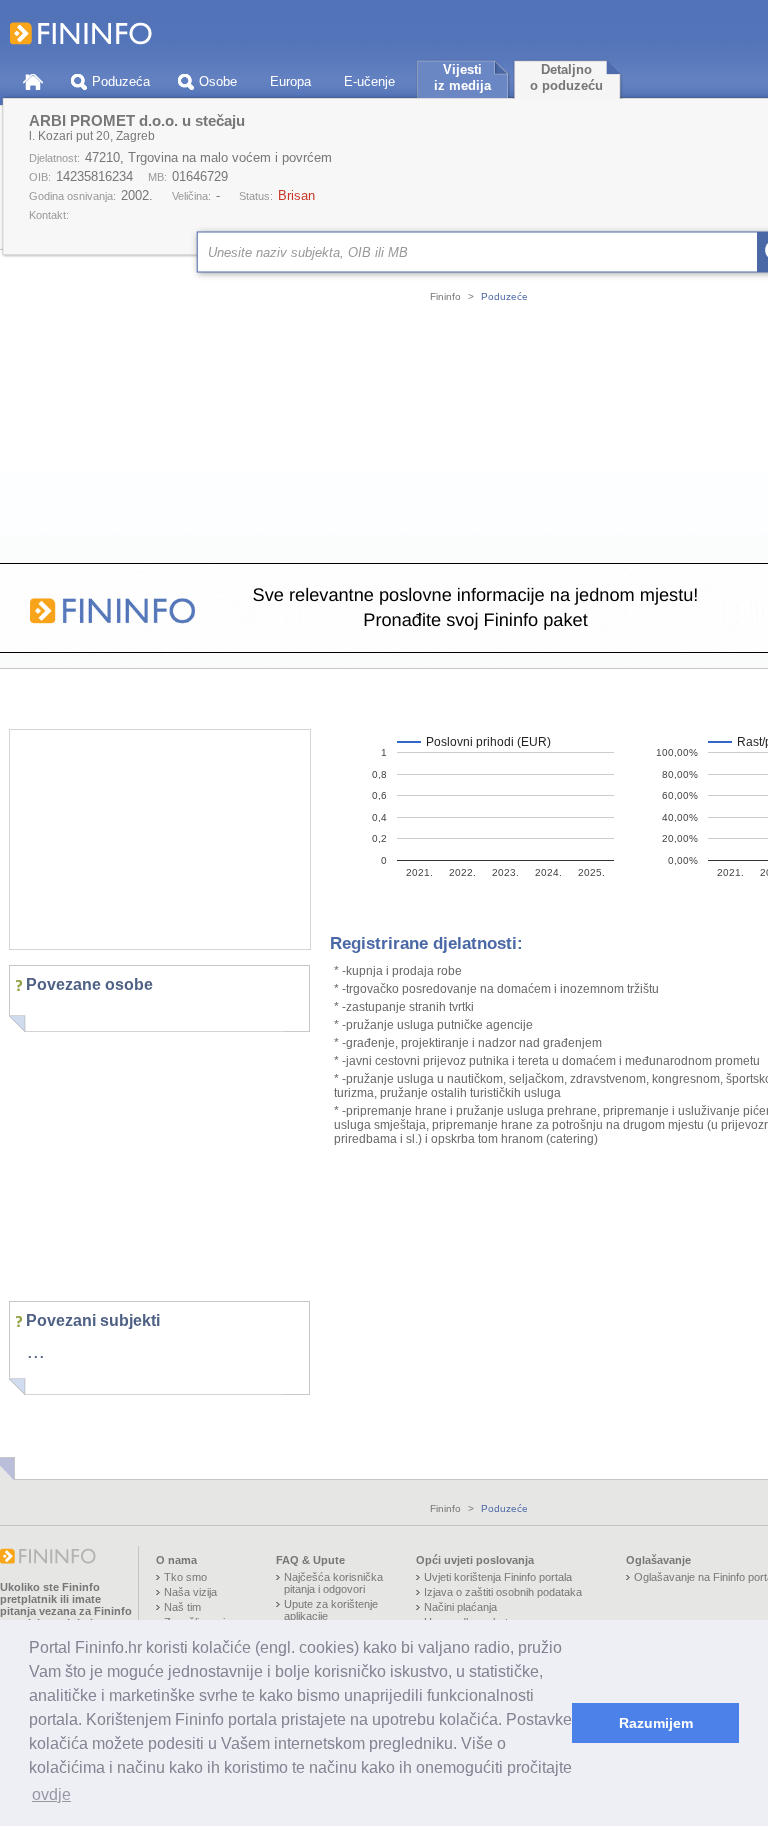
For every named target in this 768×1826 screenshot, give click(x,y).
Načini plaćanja (460, 1607)
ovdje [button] (51, 1794)
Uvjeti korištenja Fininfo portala (498, 1577)
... (36, 1351)
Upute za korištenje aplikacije (331, 1610)
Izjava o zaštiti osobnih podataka (503, 1592)
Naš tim (182, 1607)
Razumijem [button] (656, 1723)
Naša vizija (190, 1592)
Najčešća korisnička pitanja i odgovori (333, 1583)
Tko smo (185, 1577)
